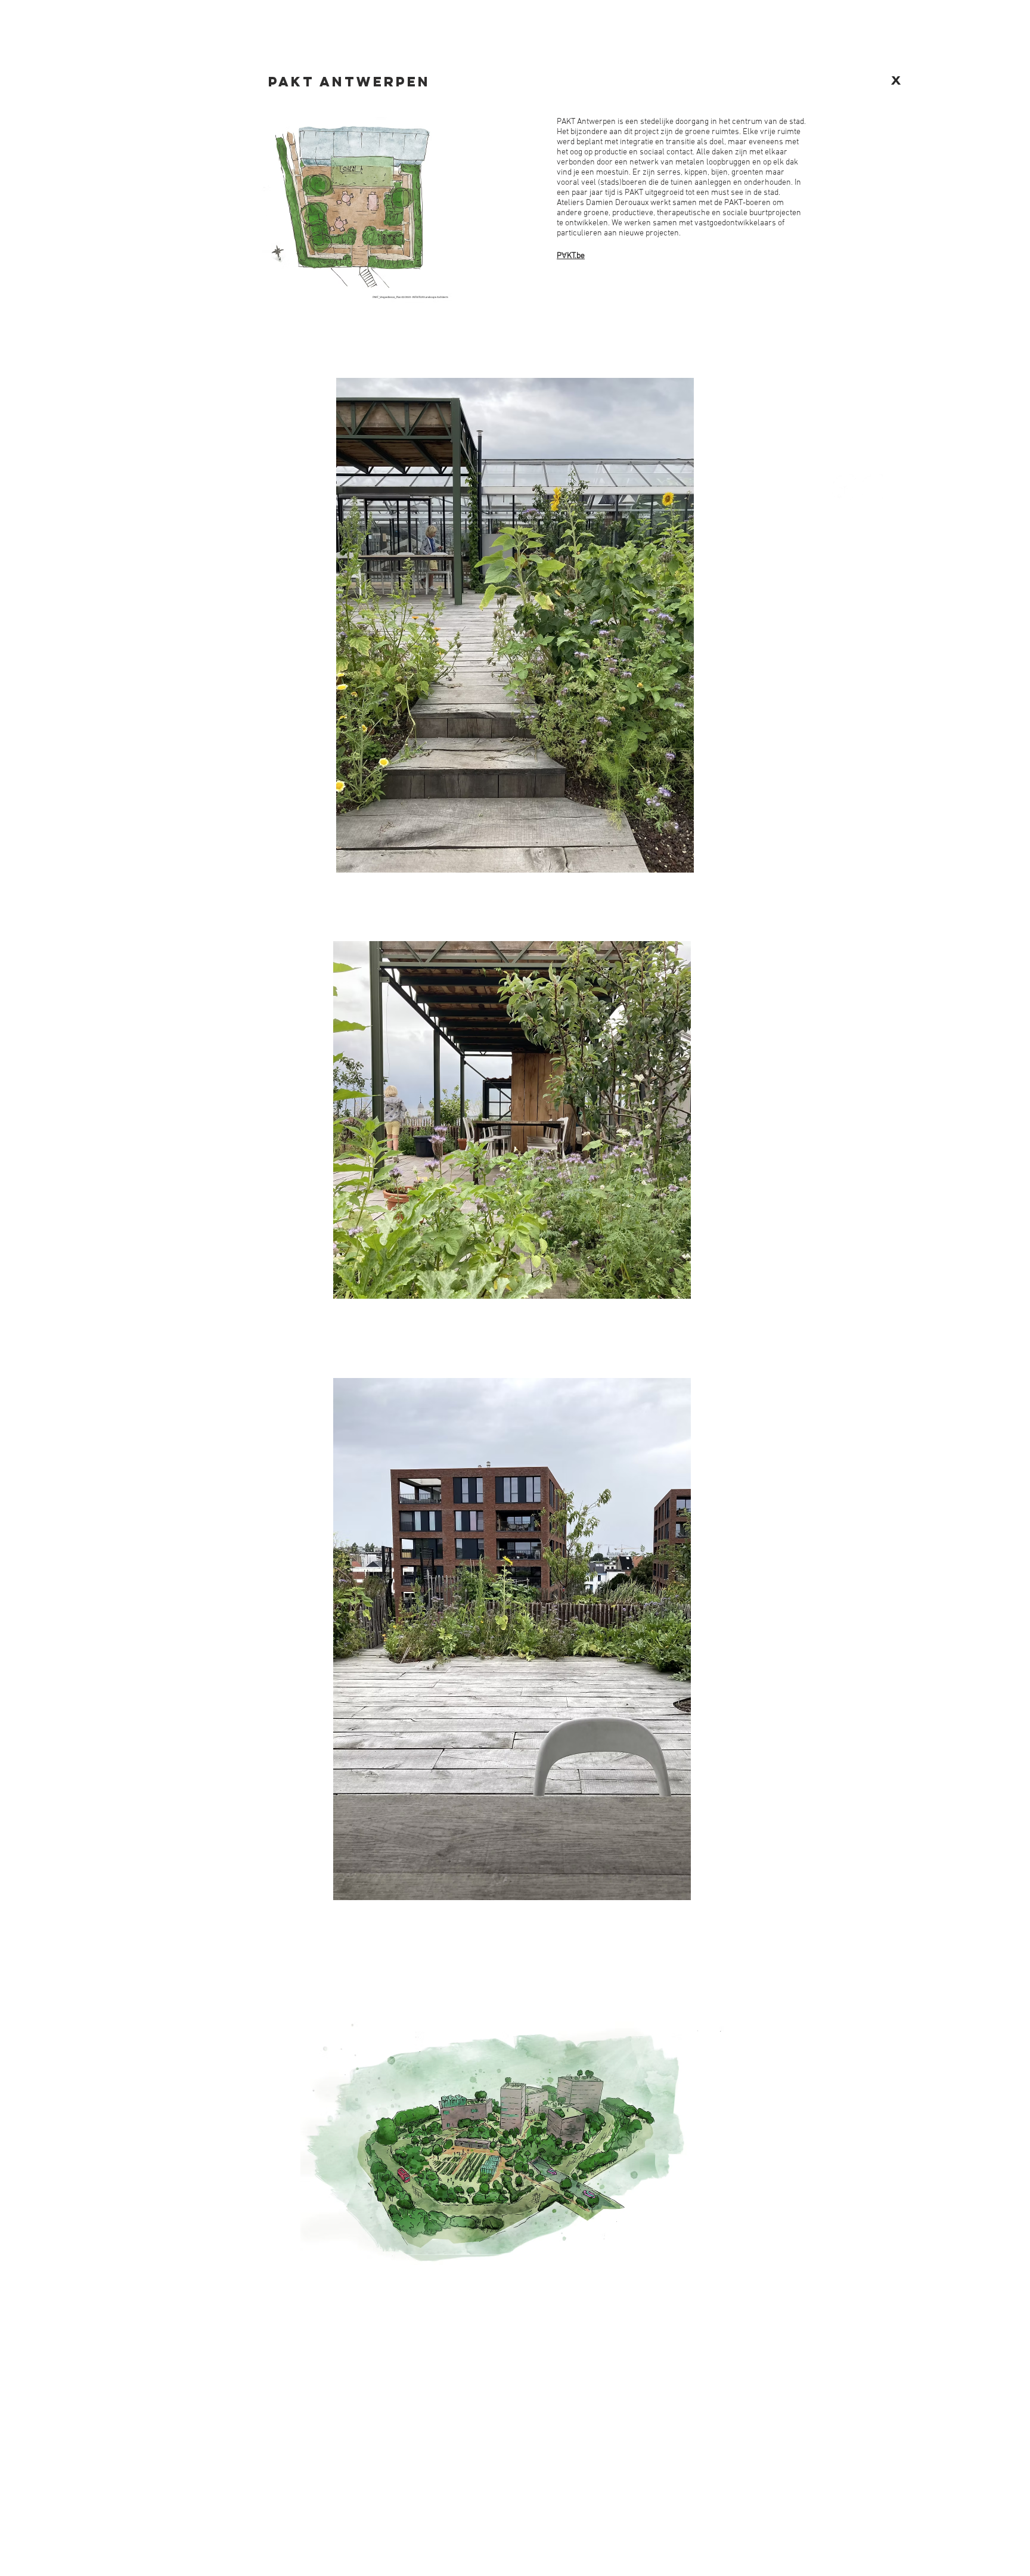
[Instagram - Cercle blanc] (874, 487)
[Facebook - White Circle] (845, 487)
